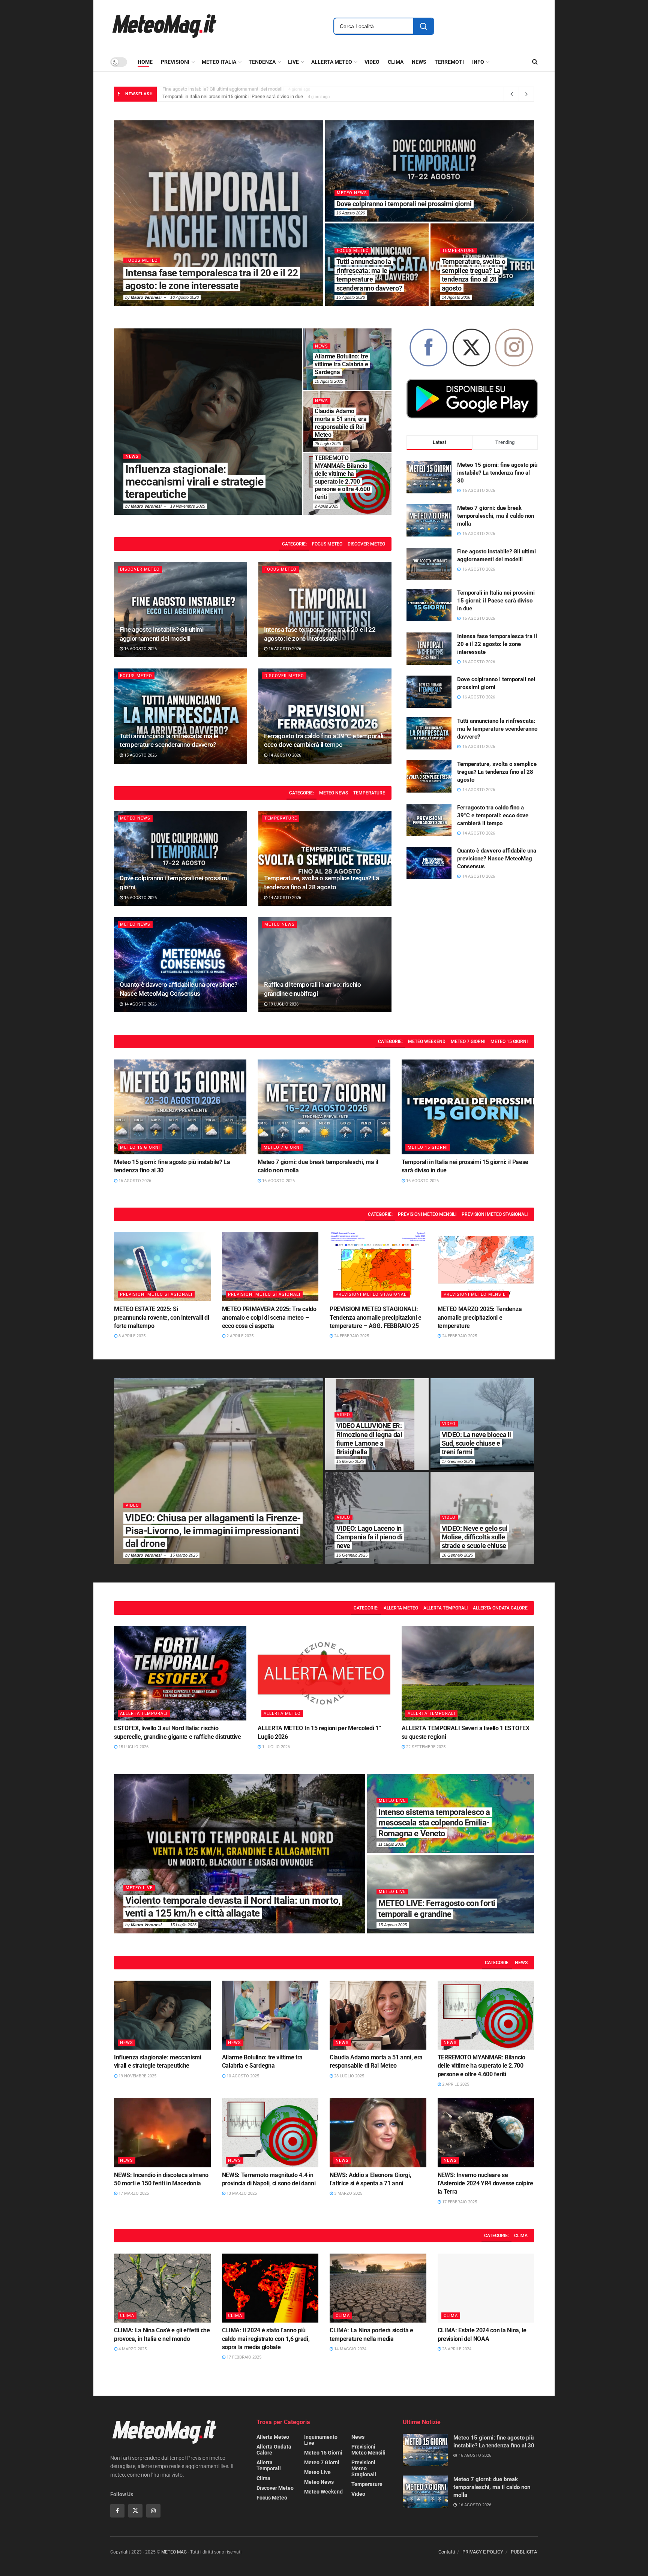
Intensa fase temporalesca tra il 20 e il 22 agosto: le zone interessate (497, 644)
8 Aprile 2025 (131, 1336)
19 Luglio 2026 (283, 1004)
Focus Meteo (327, 544)
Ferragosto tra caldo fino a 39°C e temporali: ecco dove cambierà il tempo (493, 815)
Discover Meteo (357, 260)
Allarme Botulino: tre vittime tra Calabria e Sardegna (341, 364)
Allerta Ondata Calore (500, 1608)
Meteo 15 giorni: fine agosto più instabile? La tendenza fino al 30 (230, 94)
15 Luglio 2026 (133, 1747)
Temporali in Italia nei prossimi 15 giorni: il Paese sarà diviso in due (473, 275)
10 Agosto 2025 (329, 381)
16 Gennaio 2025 (352, 1555)
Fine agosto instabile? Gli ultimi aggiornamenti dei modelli (371, 279)
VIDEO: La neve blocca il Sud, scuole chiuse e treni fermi (476, 1443)
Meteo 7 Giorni (355, 184)
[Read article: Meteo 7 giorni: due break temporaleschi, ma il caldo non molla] (324, 1107)
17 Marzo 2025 (133, 2193)
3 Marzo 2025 (348, 2193)
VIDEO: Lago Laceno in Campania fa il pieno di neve (370, 1537)
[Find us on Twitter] (135, 2511)
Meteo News (334, 793)
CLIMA (396, 62)
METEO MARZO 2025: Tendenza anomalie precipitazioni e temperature (480, 1317)
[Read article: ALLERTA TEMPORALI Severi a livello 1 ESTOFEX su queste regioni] (468, 1673)
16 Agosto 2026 (184, 297)
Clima (521, 2236)
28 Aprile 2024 (456, 2349)
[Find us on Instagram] (153, 2511)
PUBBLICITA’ (524, 2552)
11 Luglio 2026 (391, 1844)
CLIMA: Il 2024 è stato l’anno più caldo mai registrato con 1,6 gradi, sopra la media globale (266, 2339)
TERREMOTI (449, 62)
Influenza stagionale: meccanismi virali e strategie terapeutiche (194, 482)
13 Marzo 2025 (241, 2193)
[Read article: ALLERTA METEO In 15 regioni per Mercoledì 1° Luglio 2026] (324, 1673)
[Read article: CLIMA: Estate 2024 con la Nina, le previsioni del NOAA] (486, 2288)
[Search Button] (535, 62)
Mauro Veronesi (146, 297)
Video (132, 1505)
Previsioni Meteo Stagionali (495, 1214)
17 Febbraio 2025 (459, 2202)
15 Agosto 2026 (140, 755)
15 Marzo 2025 (184, 1555)
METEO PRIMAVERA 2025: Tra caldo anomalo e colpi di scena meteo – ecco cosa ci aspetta (269, 1317)
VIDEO (372, 62)
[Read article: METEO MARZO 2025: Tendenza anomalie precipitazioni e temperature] (486, 1267)
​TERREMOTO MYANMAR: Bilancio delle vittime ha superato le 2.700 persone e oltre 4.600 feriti (481, 2066)
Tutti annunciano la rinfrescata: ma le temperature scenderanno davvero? (497, 729)
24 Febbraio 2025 (351, 1336)
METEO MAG (174, 2552)
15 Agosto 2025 (393, 1925)
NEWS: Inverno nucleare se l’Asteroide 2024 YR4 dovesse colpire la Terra (485, 2183)
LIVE (293, 62)
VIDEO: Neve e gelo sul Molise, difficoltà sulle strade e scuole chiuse (475, 1537)
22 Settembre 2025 (425, 1747)
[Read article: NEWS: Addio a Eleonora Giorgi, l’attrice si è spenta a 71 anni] (378, 2132)
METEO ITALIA (219, 62)
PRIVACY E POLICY (483, 2552)
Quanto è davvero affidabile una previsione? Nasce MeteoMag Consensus (497, 859)
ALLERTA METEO (332, 62)
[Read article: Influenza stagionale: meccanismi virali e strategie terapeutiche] (162, 2015)
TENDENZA (262, 62)
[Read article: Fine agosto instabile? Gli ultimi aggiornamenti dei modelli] (181, 610)
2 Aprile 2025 (326, 506)
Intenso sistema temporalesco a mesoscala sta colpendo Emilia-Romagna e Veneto (434, 1823)
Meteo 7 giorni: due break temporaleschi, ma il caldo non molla (496, 516)
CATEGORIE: (294, 544)
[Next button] (528, 213)
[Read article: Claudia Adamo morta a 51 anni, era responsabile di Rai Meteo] (378, 2015)
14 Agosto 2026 (284, 755)
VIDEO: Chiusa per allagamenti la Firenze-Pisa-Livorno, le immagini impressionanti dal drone (213, 1531)
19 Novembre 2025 (188, 506)
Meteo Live (139, 1888)
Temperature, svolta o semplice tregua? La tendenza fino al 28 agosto (497, 772)
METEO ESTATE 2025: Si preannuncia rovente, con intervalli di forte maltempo (162, 1317)
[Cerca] (423, 26)
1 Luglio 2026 (275, 1747)
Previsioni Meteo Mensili (427, 1214)
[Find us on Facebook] (117, 2511)
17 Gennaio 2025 (457, 1461)
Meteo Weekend (427, 1041)
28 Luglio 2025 (328, 444)
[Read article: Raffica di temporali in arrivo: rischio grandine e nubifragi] (325, 965)
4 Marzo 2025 (132, 2349)
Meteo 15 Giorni (146, 260)
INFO (478, 62)
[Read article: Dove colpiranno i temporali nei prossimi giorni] (181, 859)
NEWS (419, 62)
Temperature (369, 793)
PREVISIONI (175, 62)
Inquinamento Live (321, 2440)
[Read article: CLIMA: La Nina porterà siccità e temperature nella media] (378, 2288)
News (132, 456)
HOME (145, 62)
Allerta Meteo (401, 1608)
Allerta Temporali (445, 1608)
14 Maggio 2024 (350, 2349)
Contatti (447, 2552)
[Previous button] (120, 213)
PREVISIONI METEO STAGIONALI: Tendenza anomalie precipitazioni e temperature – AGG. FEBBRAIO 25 (376, 1317)
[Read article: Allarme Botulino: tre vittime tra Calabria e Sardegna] (270, 2015)
